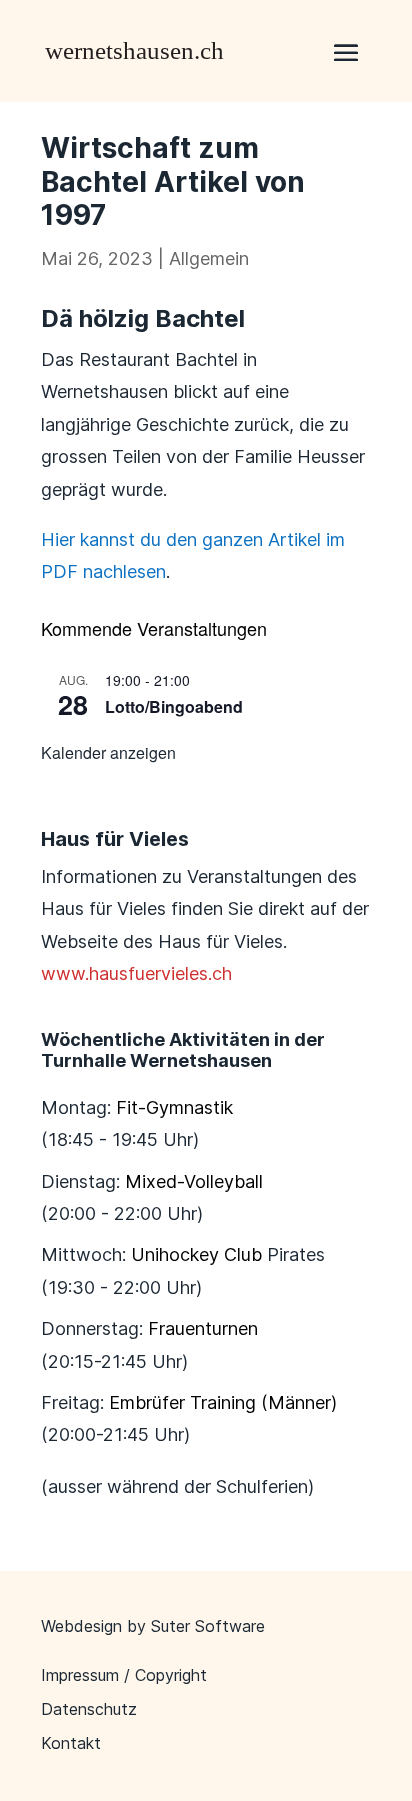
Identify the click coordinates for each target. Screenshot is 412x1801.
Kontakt (71, 1743)
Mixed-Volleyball (194, 1181)
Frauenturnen (203, 1328)
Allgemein (209, 258)
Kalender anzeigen (108, 752)
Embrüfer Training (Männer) (223, 1402)
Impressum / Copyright (124, 1675)
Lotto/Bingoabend (174, 706)
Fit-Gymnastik (174, 1107)
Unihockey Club (196, 1254)
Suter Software (208, 1626)
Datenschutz (89, 1709)
